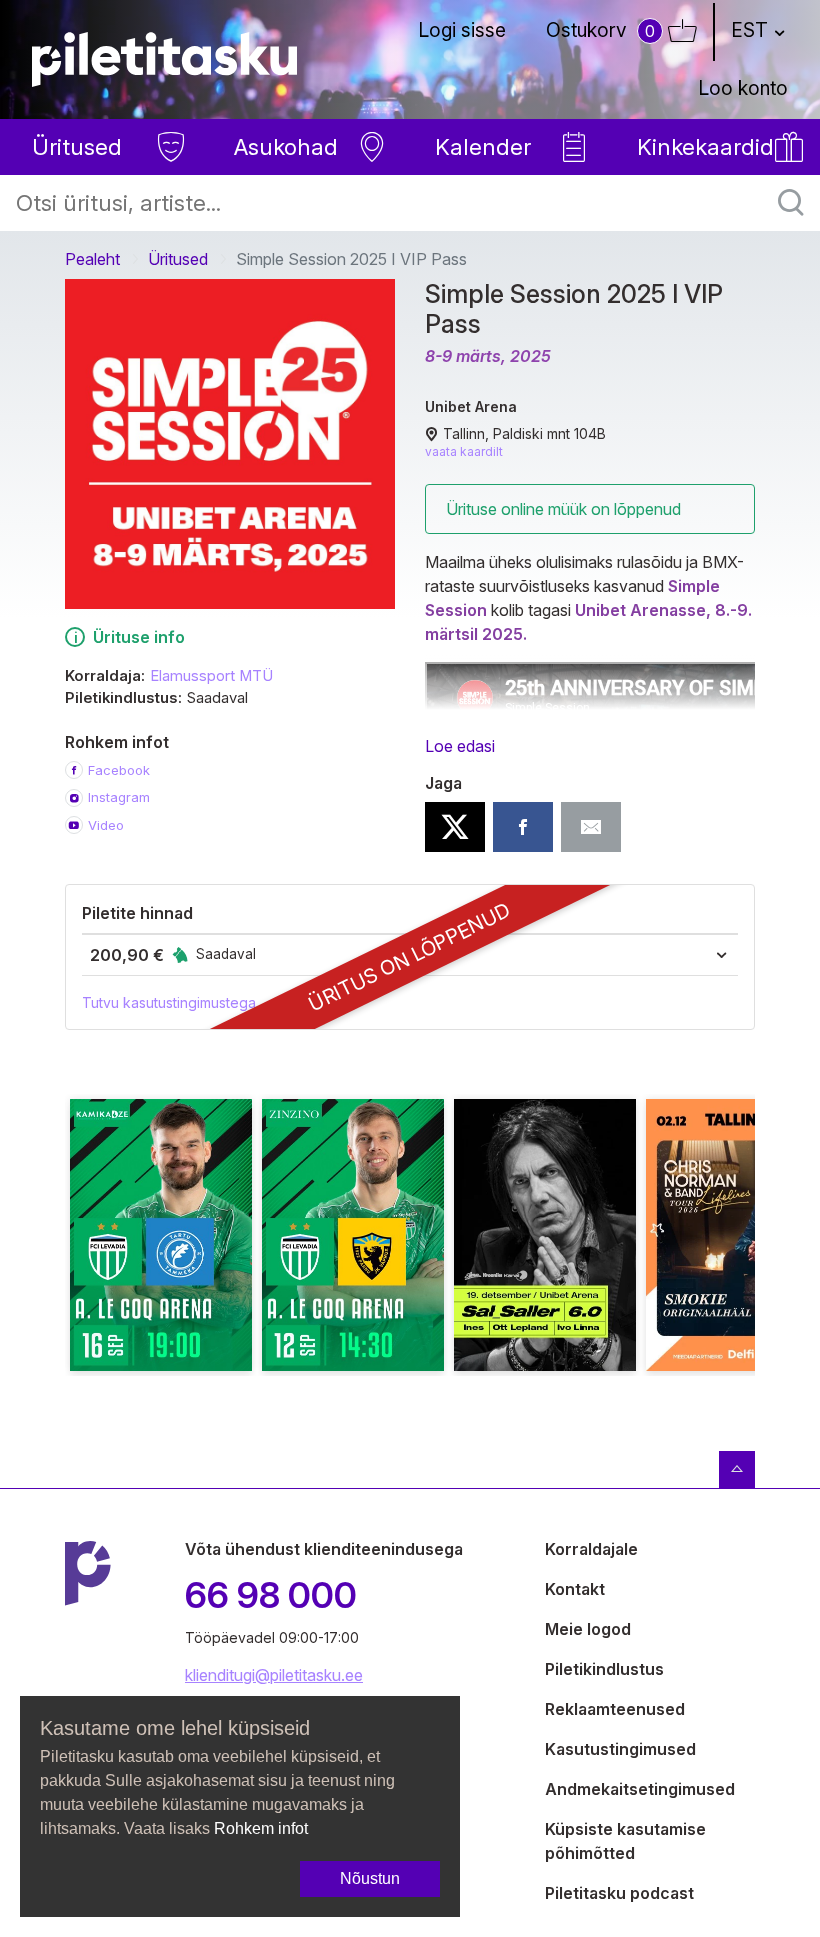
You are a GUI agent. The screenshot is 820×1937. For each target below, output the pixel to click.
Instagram (119, 797)
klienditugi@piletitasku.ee (274, 1675)
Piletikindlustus (604, 1669)
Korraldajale (591, 1549)
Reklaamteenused (615, 1709)
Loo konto (743, 88)
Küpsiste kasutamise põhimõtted (625, 1841)
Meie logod (588, 1629)
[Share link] (591, 827)
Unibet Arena (471, 406)
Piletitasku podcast (619, 1893)
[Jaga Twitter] (455, 827)
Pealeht (92, 259)
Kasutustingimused (620, 1749)
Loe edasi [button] (460, 746)
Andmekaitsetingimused (640, 1789)
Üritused (178, 259)
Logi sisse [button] (462, 30)
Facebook (119, 770)
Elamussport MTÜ (211, 676)
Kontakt (575, 1589)
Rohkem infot (261, 1828)
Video (106, 825)
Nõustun (370, 1878)
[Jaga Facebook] (523, 827)
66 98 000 (271, 1595)
